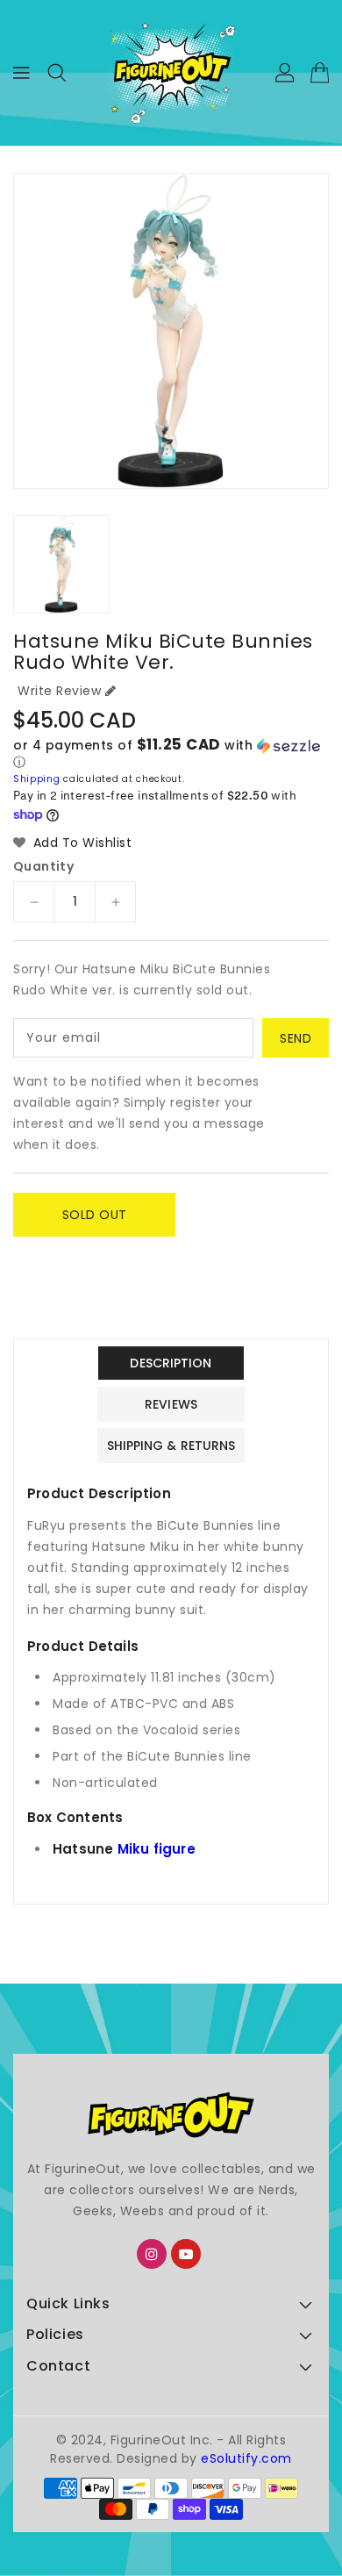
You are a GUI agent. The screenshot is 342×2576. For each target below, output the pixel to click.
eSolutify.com (246, 2458)
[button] (171, 754)
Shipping (37, 779)
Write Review (59, 691)
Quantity (43, 866)
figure (175, 1849)
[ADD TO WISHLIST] (37, 1254)
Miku (134, 1849)
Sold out (95, 1215)
